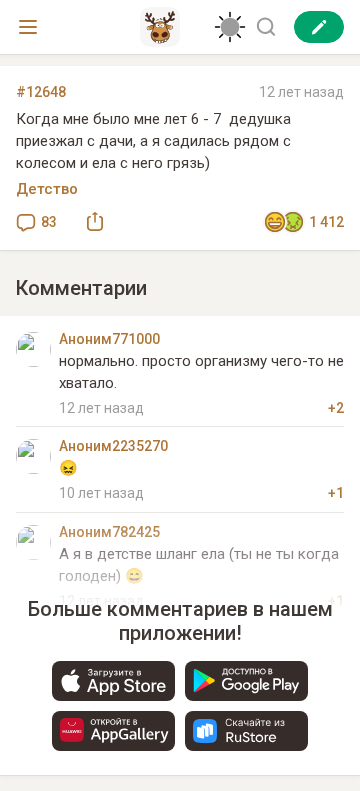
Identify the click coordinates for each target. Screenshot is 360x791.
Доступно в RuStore (246, 731)
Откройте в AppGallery (113, 731)
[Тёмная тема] (230, 27)
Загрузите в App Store (113, 681)
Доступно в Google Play (246, 681)
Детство (47, 189)
